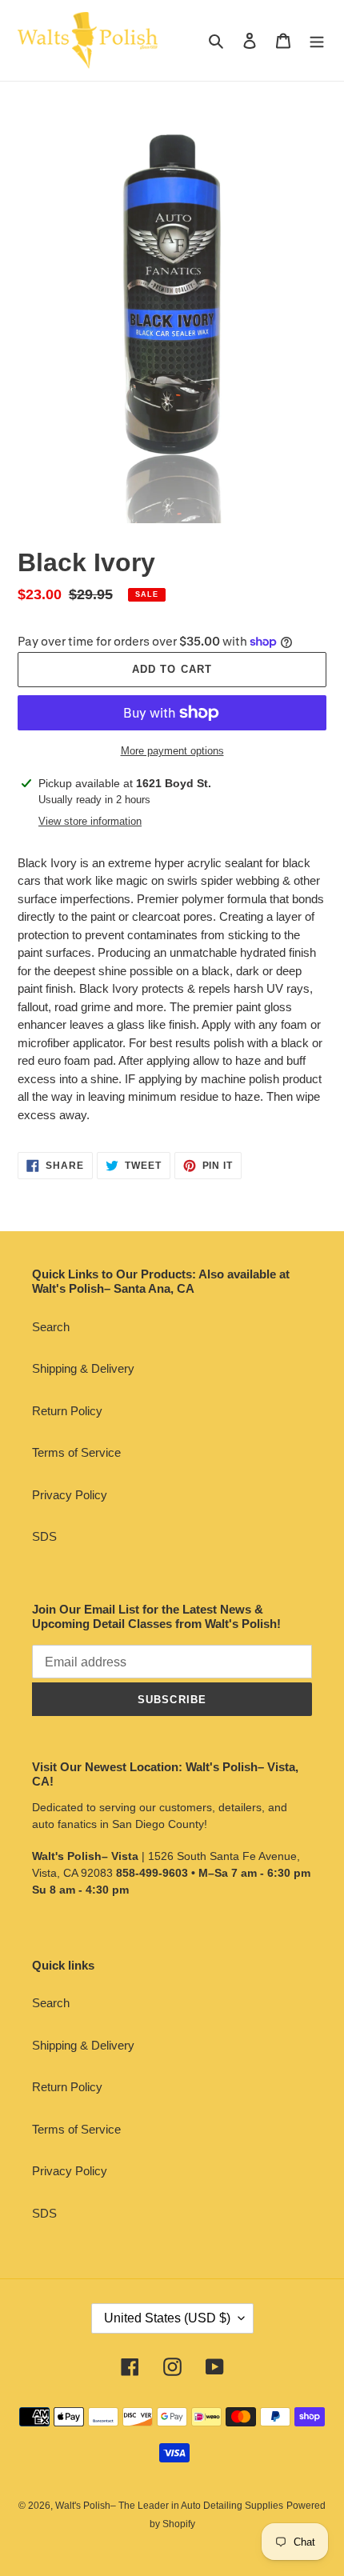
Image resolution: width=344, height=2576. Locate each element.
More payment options (172, 751)
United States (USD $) (167, 2318)
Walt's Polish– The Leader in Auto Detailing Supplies (169, 2506)
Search (51, 1327)
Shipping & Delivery (83, 1368)
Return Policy (67, 1411)
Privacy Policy (70, 1495)
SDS (44, 1536)
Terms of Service (76, 1452)
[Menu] (317, 40)
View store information (90, 821)
